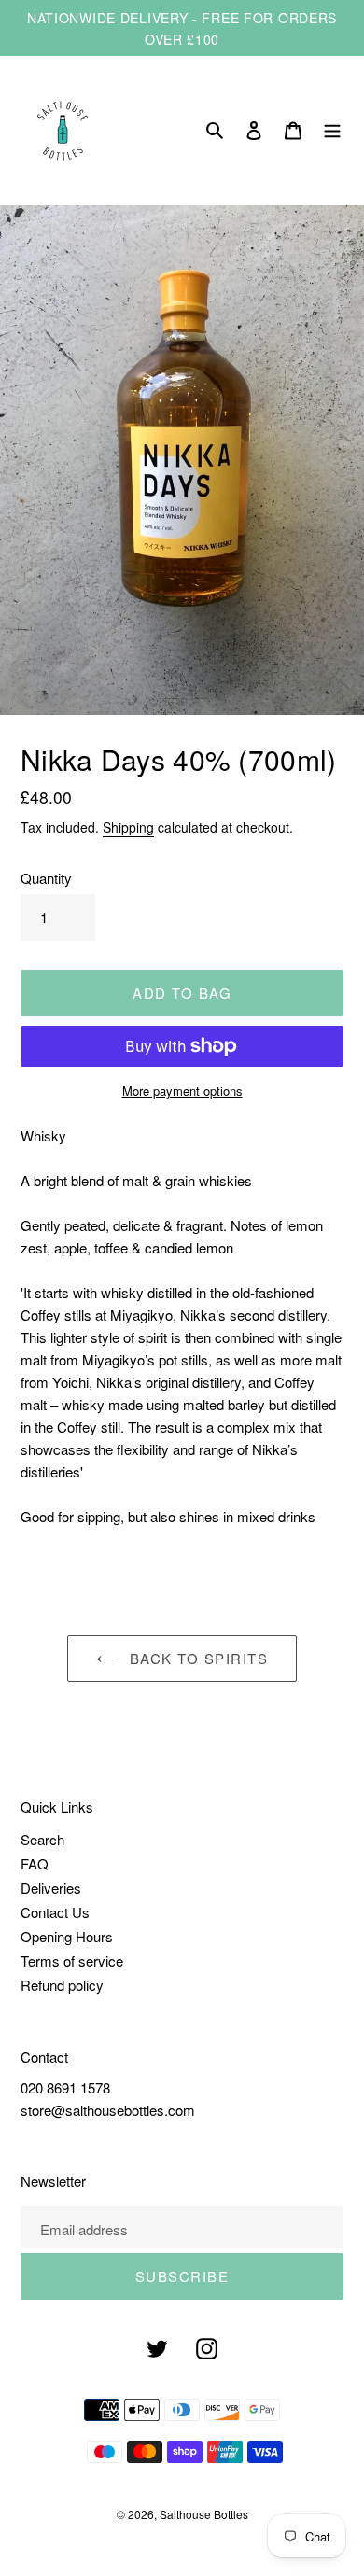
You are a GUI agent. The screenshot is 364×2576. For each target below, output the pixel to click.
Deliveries (51, 1888)
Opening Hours (67, 1936)
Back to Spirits (196, 1658)
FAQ (35, 1863)
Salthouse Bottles (204, 2514)
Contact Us (55, 1912)
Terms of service (72, 1960)
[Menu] (332, 131)
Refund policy (62, 1985)
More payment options (182, 1091)
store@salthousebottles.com (108, 2110)
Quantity (46, 878)
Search (42, 1839)
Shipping (128, 827)
